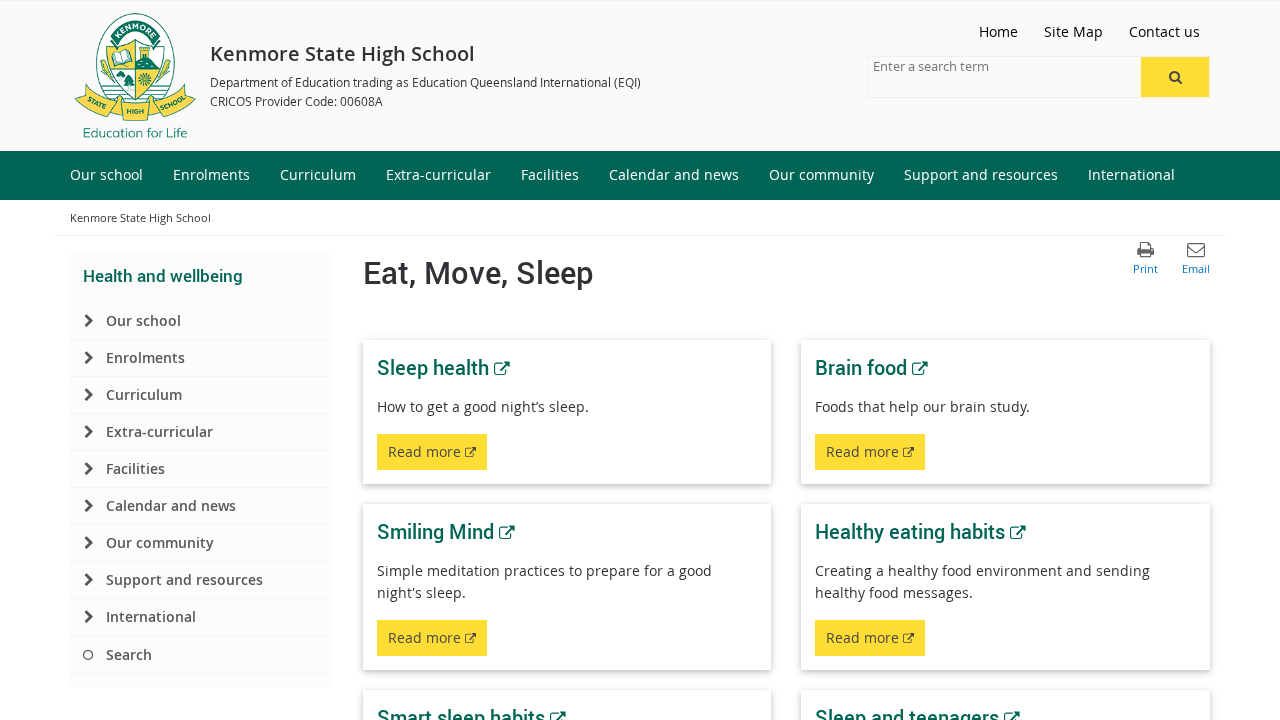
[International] (88, 617)
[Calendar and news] (88, 506)
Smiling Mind (446, 531)
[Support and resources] (88, 580)
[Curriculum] (88, 395)
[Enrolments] (88, 358)
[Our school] (88, 321)
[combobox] (973, 66)
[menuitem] (106, 175)
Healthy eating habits (920, 531)
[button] (1175, 77)
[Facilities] (88, 469)
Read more (437, 455)
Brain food (871, 367)
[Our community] (88, 543)
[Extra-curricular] (88, 432)
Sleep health (443, 367)
